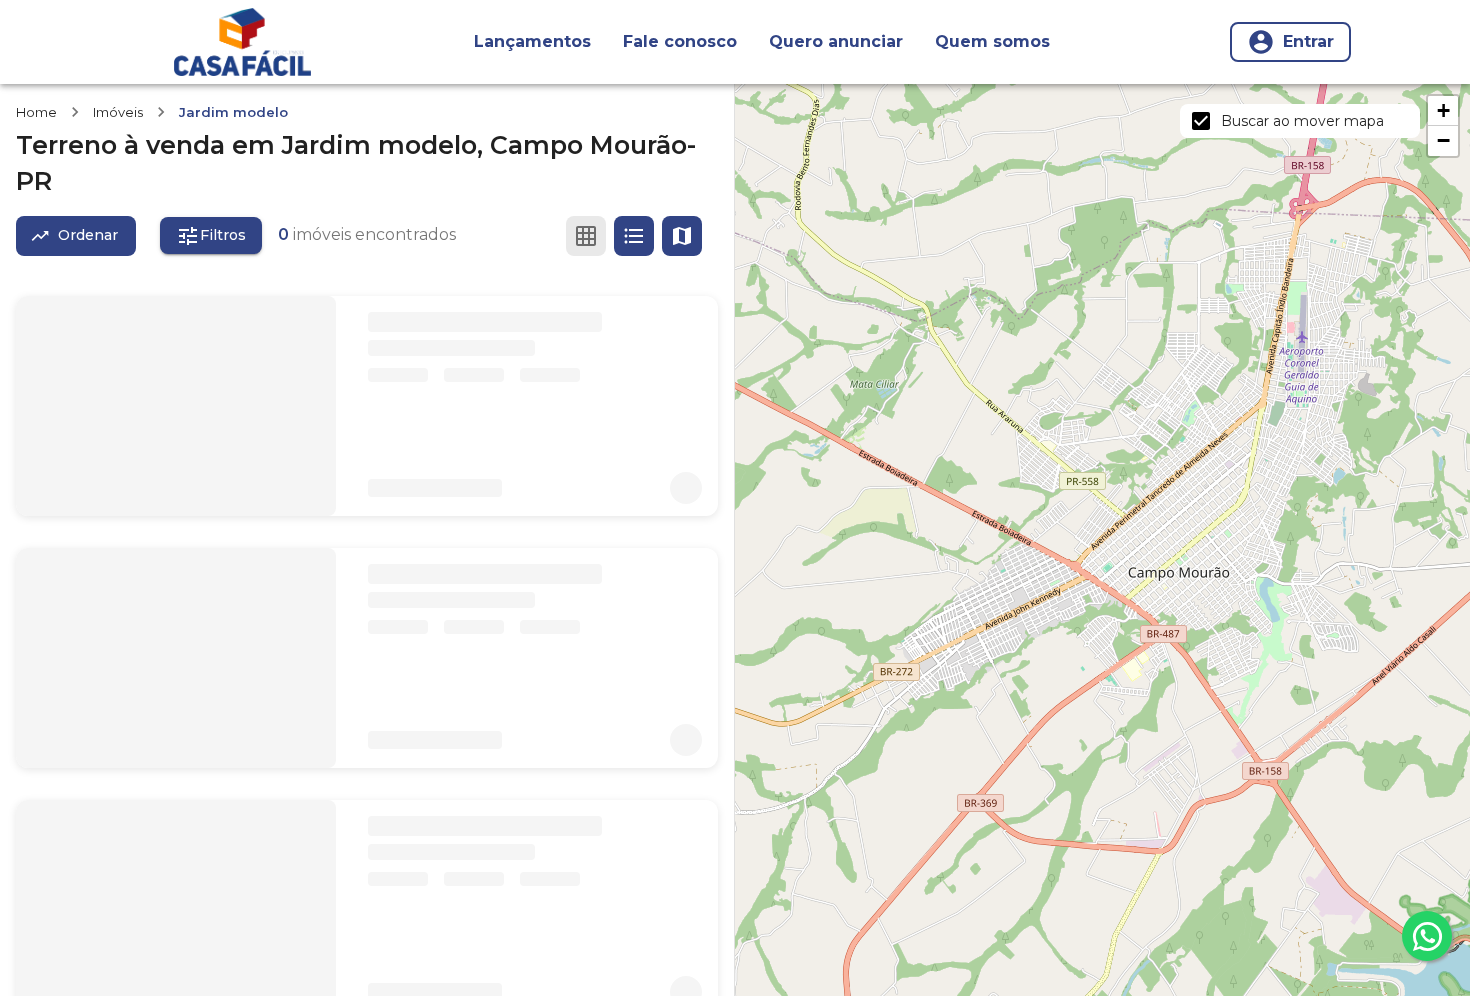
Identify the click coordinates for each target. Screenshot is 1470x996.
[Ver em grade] (586, 236)
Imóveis (118, 112)
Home (36, 112)
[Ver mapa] (682, 236)
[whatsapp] (1427, 936)
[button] (1443, 111)
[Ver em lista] (634, 236)
